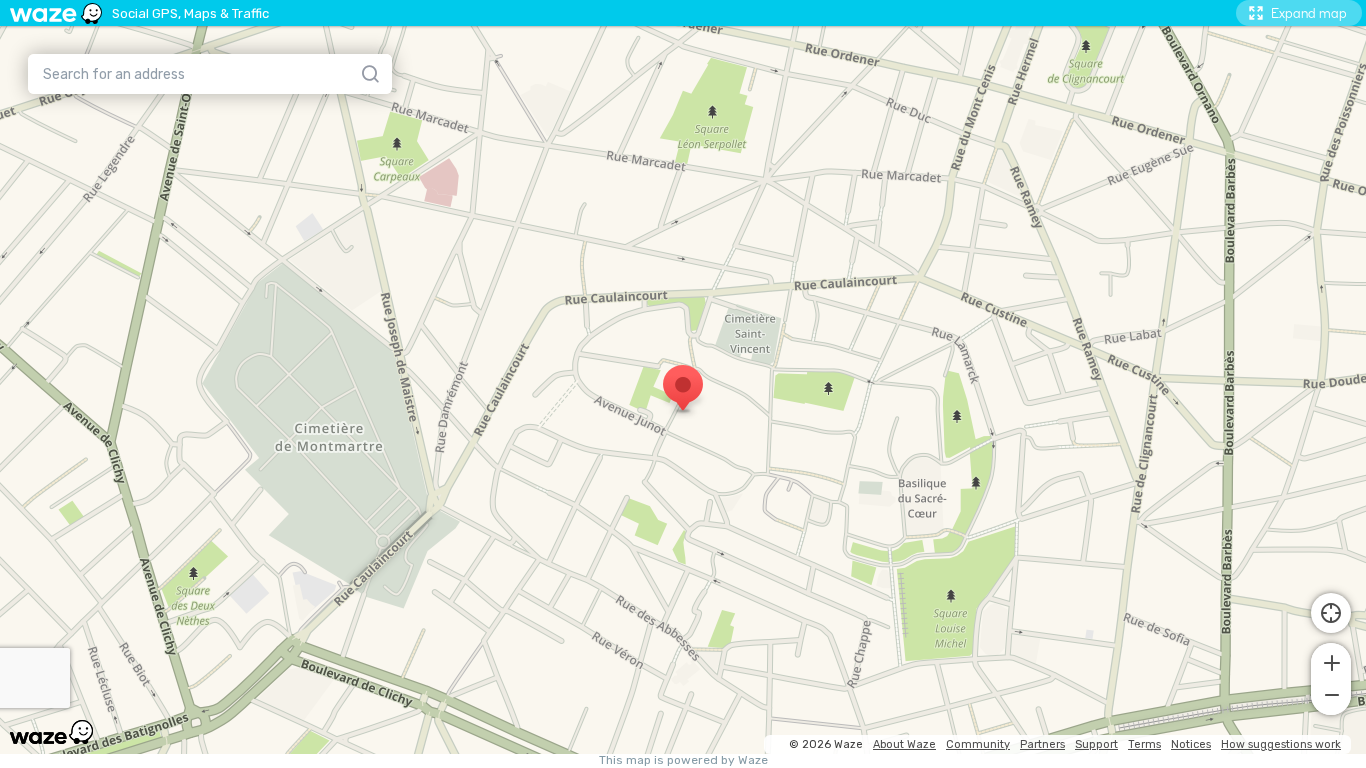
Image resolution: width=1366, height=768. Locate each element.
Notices (1191, 744)
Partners (1042, 744)
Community (978, 744)
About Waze (904, 744)
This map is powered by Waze (683, 760)
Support (1096, 744)
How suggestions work (1281, 744)
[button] (1331, 661)
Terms (1144, 744)
